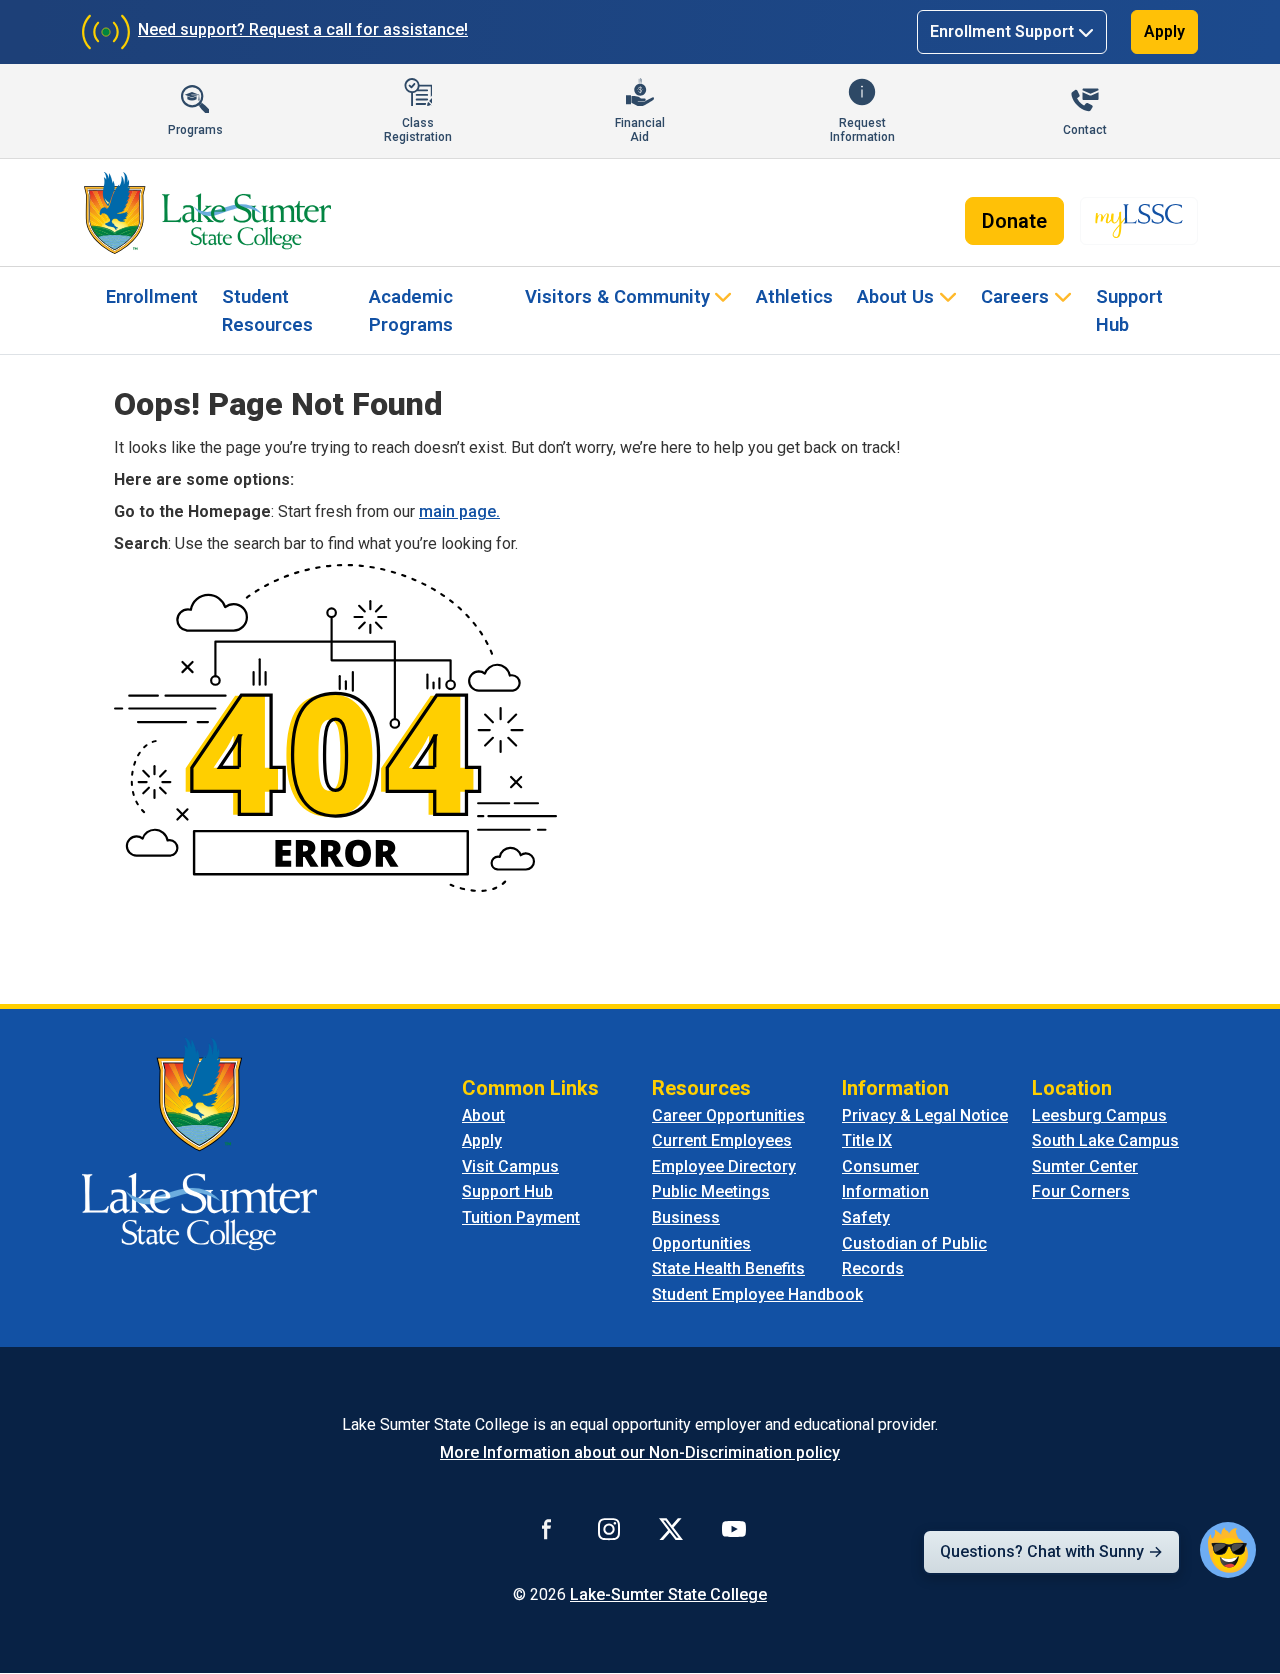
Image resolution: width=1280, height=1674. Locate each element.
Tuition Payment (521, 1217)
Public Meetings (711, 1191)
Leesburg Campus (1099, 1115)
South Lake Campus (1105, 1140)
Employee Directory (724, 1166)
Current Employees (722, 1140)
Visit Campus (510, 1166)
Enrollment (152, 296)
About (483, 1115)
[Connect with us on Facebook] (547, 1528)
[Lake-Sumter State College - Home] (207, 213)
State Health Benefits (728, 1268)
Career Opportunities (728, 1115)
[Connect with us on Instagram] (609, 1528)
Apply (1164, 31)
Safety (866, 1217)
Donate (1014, 221)
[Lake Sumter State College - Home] (199, 1142)
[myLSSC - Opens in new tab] (1139, 221)
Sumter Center (1085, 1166)
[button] (1228, 1550)
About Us (895, 296)
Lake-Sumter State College (668, 1594)
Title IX (867, 1140)
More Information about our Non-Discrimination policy (640, 1452)
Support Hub (1129, 310)
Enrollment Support (1002, 31)
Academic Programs (411, 310)
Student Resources (267, 310)
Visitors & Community (617, 296)
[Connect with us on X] (671, 1528)
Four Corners (1081, 1191)
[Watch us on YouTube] (734, 1528)
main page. (459, 511)
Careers (1015, 296)
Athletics (794, 296)
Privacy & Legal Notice (925, 1115)
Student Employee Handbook (757, 1294)
